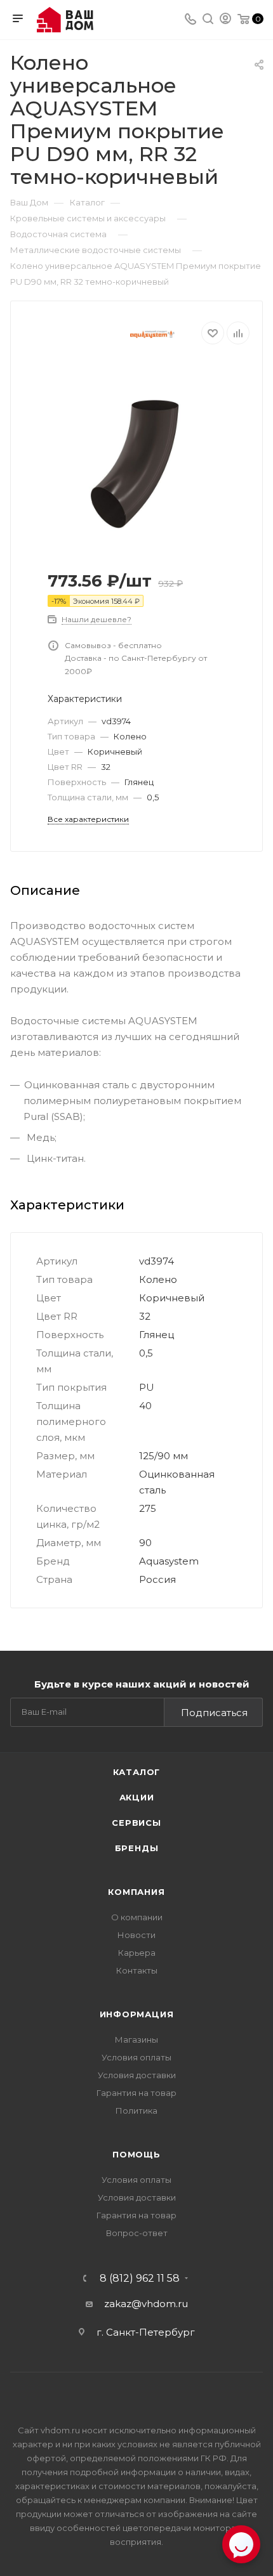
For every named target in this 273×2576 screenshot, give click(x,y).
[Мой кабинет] (225, 20)
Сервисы (136, 1823)
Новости (136, 1935)
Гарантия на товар (136, 2093)
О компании (137, 1917)
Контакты (137, 1970)
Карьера (137, 1953)
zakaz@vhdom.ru (146, 2304)
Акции (137, 1797)
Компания (136, 1892)
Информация (137, 2014)
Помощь (136, 2154)
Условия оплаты (136, 2057)
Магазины (136, 2039)
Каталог (137, 1772)
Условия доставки (137, 2075)
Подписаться (214, 1713)
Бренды (137, 1848)
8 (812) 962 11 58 (140, 2279)
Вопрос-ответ (137, 2233)
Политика (136, 2111)
